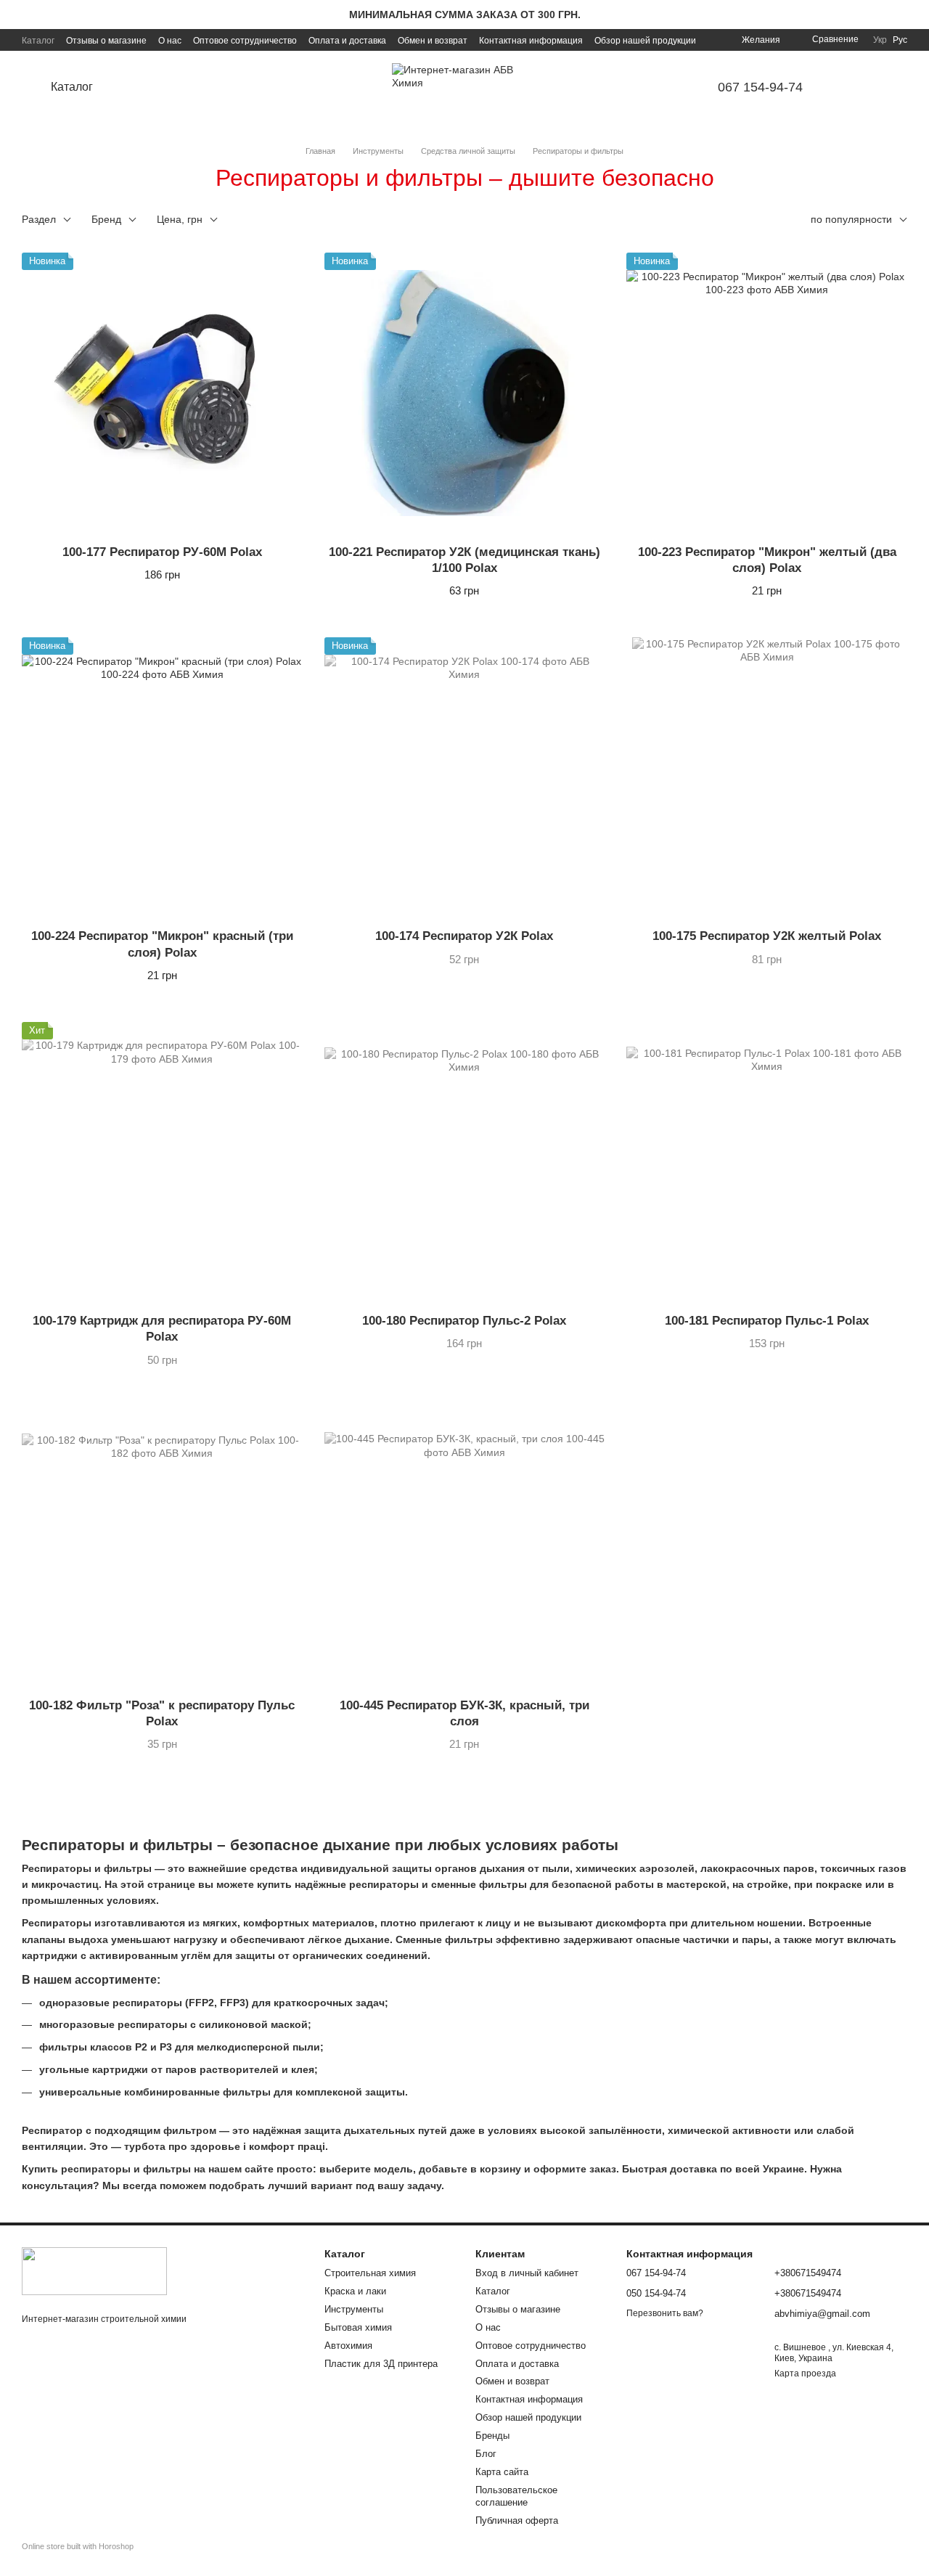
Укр (880, 40)
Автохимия (348, 2346)
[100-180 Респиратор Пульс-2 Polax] (465, 1162)
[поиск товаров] (148, 87)
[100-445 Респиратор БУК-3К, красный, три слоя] (465, 1547)
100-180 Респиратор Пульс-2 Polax (464, 1321)
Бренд (106, 219)
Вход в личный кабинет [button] (527, 2273)
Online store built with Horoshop (78, 2546)
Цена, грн (180, 219)
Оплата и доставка (347, 41)
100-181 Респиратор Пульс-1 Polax (767, 1321)
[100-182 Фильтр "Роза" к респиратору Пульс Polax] (162, 1547)
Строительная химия (370, 2273)
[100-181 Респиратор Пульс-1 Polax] (767, 1162)
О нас (170, 41)
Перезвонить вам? (665, 2313)
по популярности (851, 219)
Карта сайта (502, 2472)
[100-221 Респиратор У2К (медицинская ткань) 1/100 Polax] (465, 393)
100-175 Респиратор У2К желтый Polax (767, 936)
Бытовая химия (358, 2327)
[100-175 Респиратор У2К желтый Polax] (767, 778)
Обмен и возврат (433, 41)
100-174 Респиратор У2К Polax (464, 936)
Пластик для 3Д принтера (381, 2364)
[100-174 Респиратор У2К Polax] (465, 778)
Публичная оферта (517, 2520)
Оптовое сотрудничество (245, 41)
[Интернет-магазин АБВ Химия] (94, 2270)
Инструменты (354, 2309)
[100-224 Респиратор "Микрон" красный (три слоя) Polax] (162, 778)
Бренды (492, 2436)
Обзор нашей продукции (645, 41)
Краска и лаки (355, 2291)
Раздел (39, 219)
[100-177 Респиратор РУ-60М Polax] (162, 393)
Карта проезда (805, 2373)
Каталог (38, 41)
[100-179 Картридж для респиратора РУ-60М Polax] (162, 1162)
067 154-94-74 (760, 87)
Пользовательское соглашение (516, 2496)
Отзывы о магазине (106, 41)
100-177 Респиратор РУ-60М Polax (162, 552)
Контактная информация (531, 41)
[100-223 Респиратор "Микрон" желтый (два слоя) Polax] (767, 393)
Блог (486, 2454)
